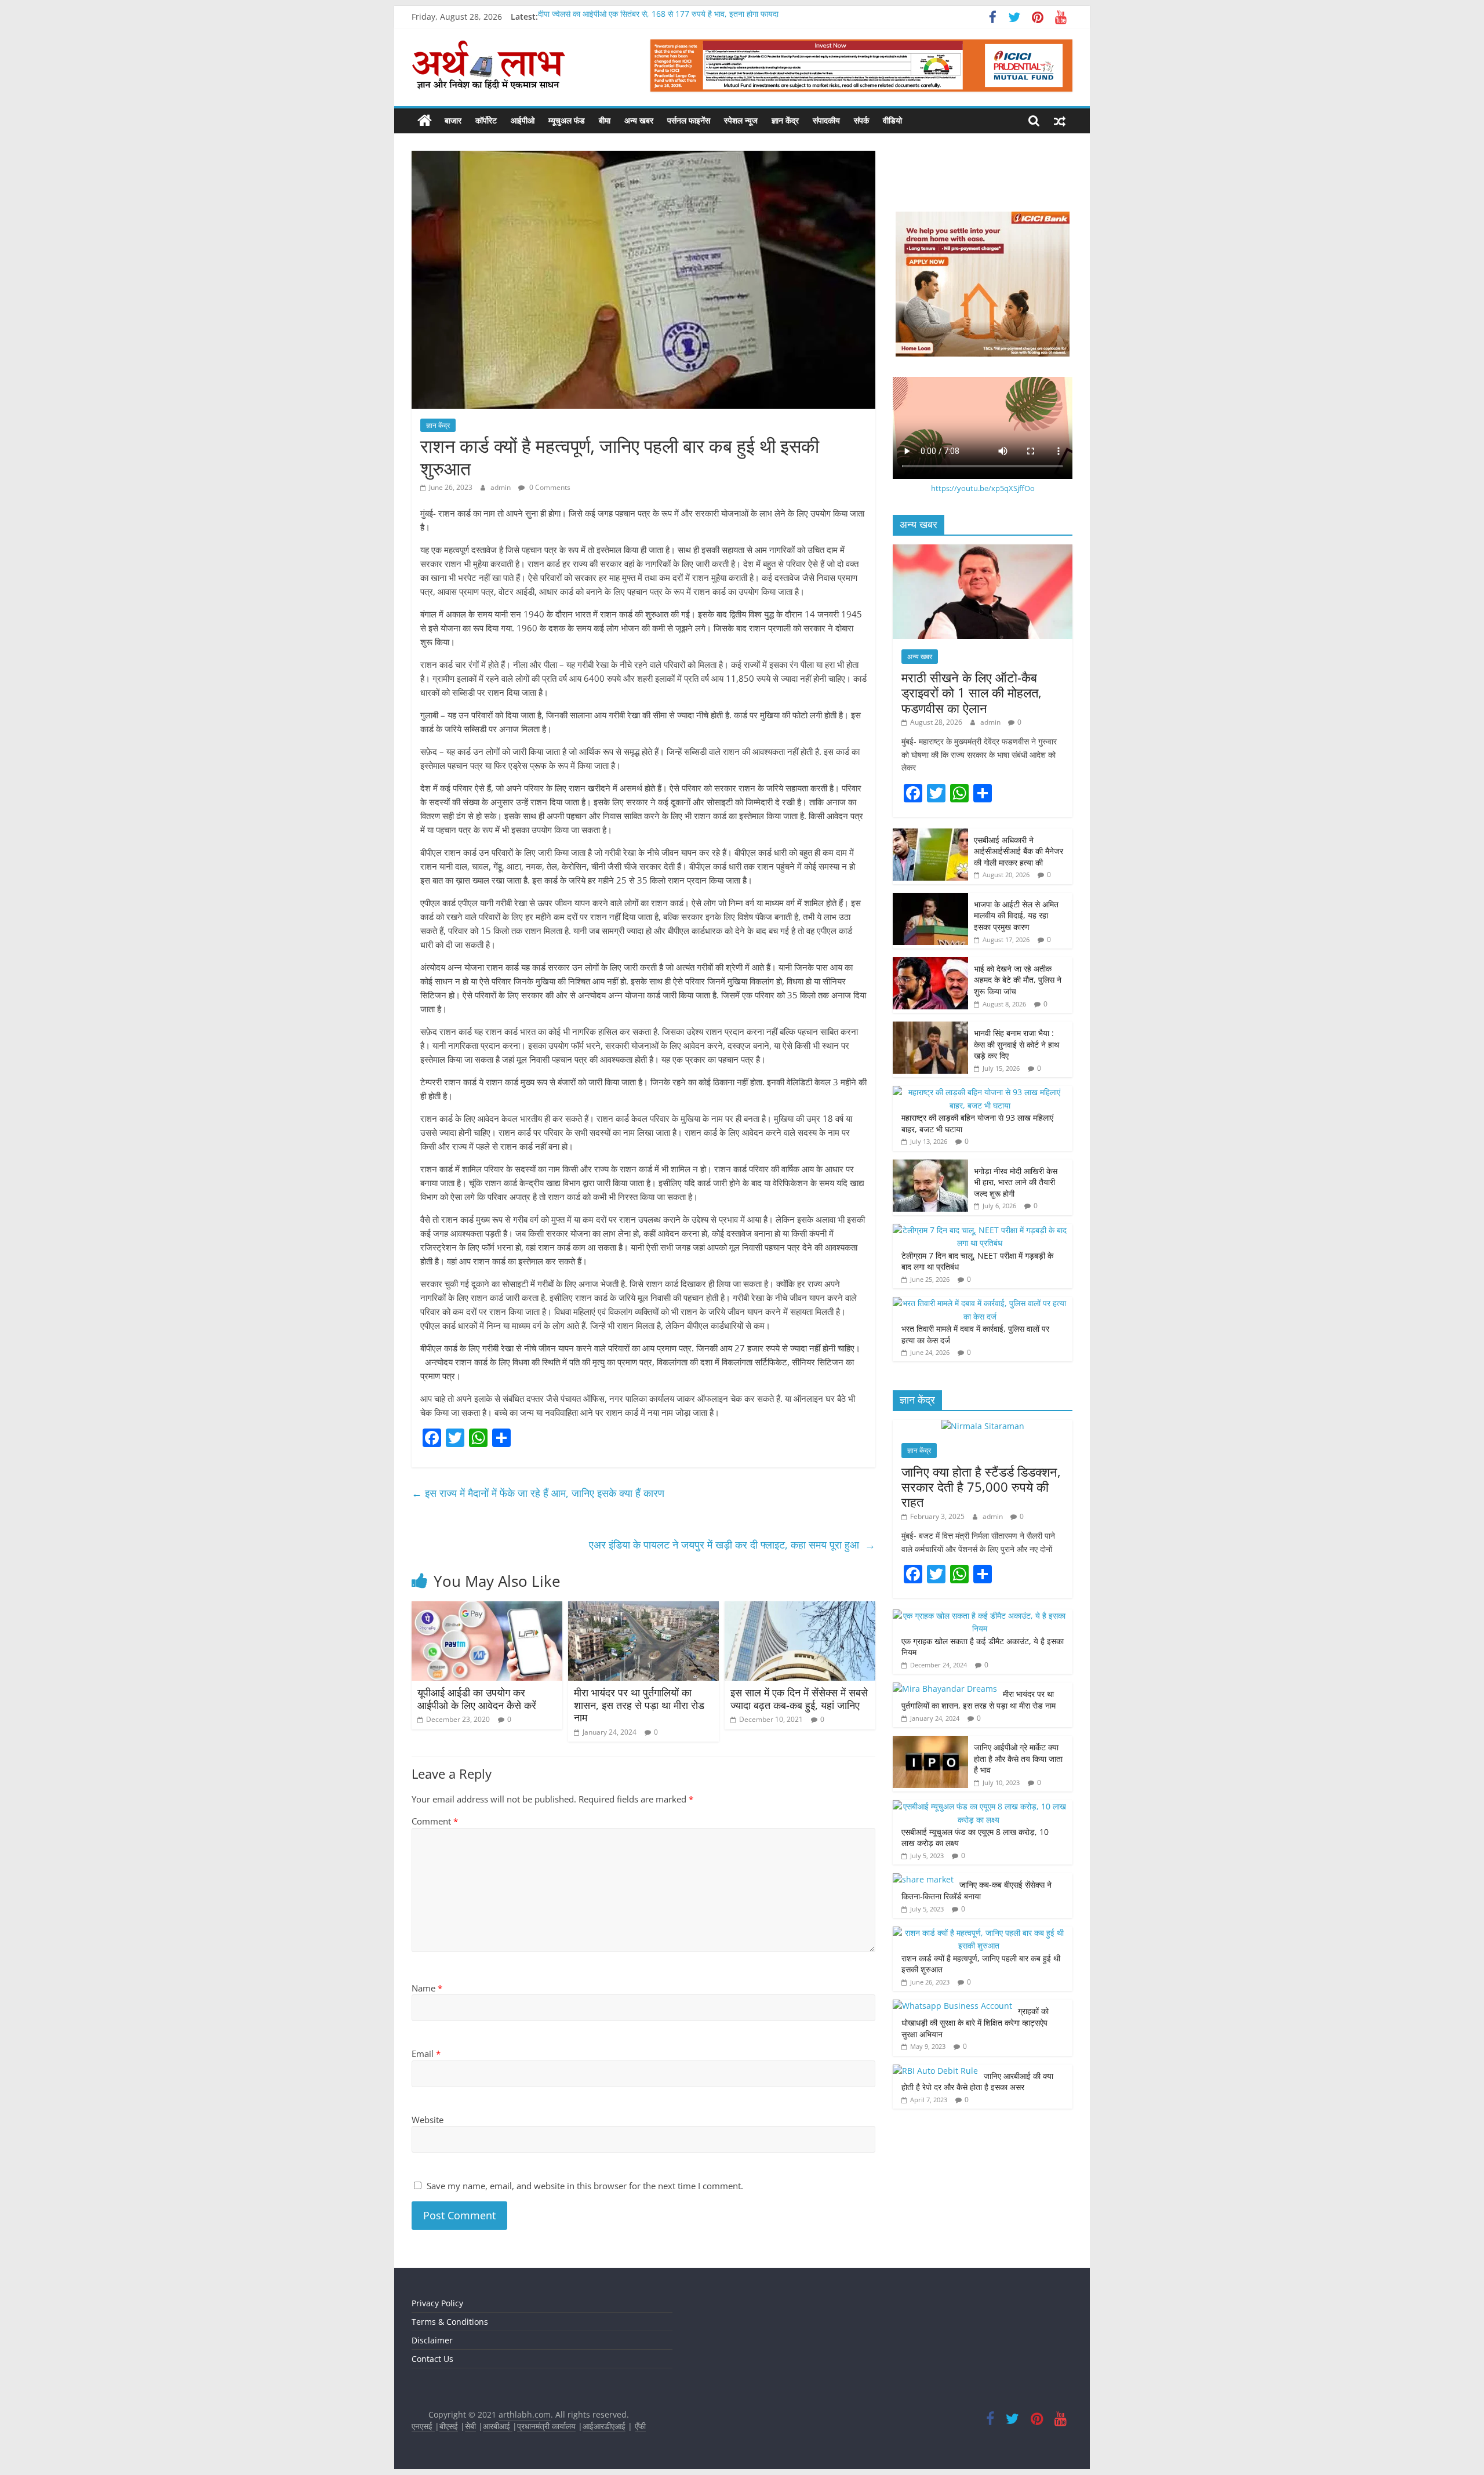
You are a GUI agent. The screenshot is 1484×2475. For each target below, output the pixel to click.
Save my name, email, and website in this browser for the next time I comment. (585, 2186)
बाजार (453, 120)
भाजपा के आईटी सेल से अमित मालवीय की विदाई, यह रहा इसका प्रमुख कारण (1016, 915)
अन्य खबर (639, 120)
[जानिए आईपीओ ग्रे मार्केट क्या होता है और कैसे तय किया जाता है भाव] (930, 1742)
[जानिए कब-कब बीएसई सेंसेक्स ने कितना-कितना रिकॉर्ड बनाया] (923, 1879)
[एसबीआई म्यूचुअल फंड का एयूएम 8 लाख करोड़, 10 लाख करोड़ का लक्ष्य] (980, 1806)
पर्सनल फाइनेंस (689, 120)
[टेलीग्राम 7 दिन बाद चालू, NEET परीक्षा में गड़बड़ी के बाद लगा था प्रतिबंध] (980, 1230)
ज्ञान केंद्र (785, 120)
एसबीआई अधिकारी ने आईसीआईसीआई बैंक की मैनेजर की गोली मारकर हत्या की (1019, 851)
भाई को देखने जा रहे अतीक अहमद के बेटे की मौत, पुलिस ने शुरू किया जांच (1018, 980)
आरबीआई (498, 2426)
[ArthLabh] (425, 121)
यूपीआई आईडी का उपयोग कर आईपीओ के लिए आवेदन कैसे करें (477, 1699)
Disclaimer (432, 2340)
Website (428, 2120)
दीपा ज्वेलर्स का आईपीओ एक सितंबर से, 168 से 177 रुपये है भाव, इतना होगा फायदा (658, 17)
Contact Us (432, 2359)
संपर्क (861, 120)
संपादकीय (826, 120)
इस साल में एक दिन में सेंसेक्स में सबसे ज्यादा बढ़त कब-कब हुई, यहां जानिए (799, 1699)
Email (426, 2054)
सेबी (470, 2426)
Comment (435, 1821)
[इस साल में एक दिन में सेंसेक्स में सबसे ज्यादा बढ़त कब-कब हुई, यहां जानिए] (800, 1608)
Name (427, 1988)
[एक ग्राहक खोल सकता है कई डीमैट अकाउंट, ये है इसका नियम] (980, 1616)
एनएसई (423, 2426)
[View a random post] (1060, 121)
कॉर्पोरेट (486, 120)
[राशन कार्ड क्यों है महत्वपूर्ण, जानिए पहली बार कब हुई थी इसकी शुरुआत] (980, 1933)
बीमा (605, 120)
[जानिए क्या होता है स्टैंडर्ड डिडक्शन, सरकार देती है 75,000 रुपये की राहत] (983, 1426)
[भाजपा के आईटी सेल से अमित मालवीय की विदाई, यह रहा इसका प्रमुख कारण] (930, 899)
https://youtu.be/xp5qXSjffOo (983, 488)
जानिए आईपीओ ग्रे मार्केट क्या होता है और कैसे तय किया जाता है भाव (1018, 1758)
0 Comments (549, 487)
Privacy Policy (437, 2303)
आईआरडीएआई (604, 2426)
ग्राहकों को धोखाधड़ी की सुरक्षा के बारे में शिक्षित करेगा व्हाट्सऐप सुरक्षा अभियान (975, 2022)
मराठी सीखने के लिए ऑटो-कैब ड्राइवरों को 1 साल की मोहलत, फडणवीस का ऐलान (972, 693)
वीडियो (892, 120)
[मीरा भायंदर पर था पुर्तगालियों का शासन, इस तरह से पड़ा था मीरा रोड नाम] (643, 1608)
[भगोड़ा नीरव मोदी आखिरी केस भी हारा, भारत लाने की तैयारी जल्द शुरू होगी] (930, 1166)
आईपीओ (523, 120)
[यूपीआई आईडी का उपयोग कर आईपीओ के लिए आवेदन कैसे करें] (487, 1608)
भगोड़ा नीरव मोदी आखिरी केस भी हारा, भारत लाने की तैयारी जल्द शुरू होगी (1016, 1182)
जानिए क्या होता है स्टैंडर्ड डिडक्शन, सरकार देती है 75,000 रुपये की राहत (981, 1487)
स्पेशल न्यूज (741, 120)
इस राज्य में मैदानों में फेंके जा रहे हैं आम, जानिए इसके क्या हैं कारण (539, 1493)
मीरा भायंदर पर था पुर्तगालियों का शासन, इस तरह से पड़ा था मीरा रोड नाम (639, 1705)
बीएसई (449, 2426)
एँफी (640, 2426)
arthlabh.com (525, 2414)
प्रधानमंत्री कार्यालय (546, 2426)
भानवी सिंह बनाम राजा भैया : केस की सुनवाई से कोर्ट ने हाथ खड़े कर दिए (1016, 1044)
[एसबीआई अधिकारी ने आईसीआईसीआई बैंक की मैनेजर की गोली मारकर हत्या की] (930, 835)
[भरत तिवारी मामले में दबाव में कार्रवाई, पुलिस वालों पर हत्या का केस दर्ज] (980, 1303)
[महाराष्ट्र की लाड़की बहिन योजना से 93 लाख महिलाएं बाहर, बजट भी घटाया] (980, 1092)
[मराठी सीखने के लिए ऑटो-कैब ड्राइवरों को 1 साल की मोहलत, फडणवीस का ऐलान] (983, 550)
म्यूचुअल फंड (567, 120)
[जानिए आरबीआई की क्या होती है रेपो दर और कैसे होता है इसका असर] (935, 2071)
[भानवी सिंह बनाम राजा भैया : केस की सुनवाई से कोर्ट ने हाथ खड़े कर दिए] (930, 1028)
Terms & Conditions (450, 2322)
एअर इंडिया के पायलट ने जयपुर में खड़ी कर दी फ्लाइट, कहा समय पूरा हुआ (732, 1544)
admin (501, 487)
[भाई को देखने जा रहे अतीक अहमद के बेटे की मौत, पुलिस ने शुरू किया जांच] (930, 963)
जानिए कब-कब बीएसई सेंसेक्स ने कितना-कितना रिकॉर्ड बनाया (976, 1890)
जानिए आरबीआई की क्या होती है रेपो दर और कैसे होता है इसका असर (977, 2082)
